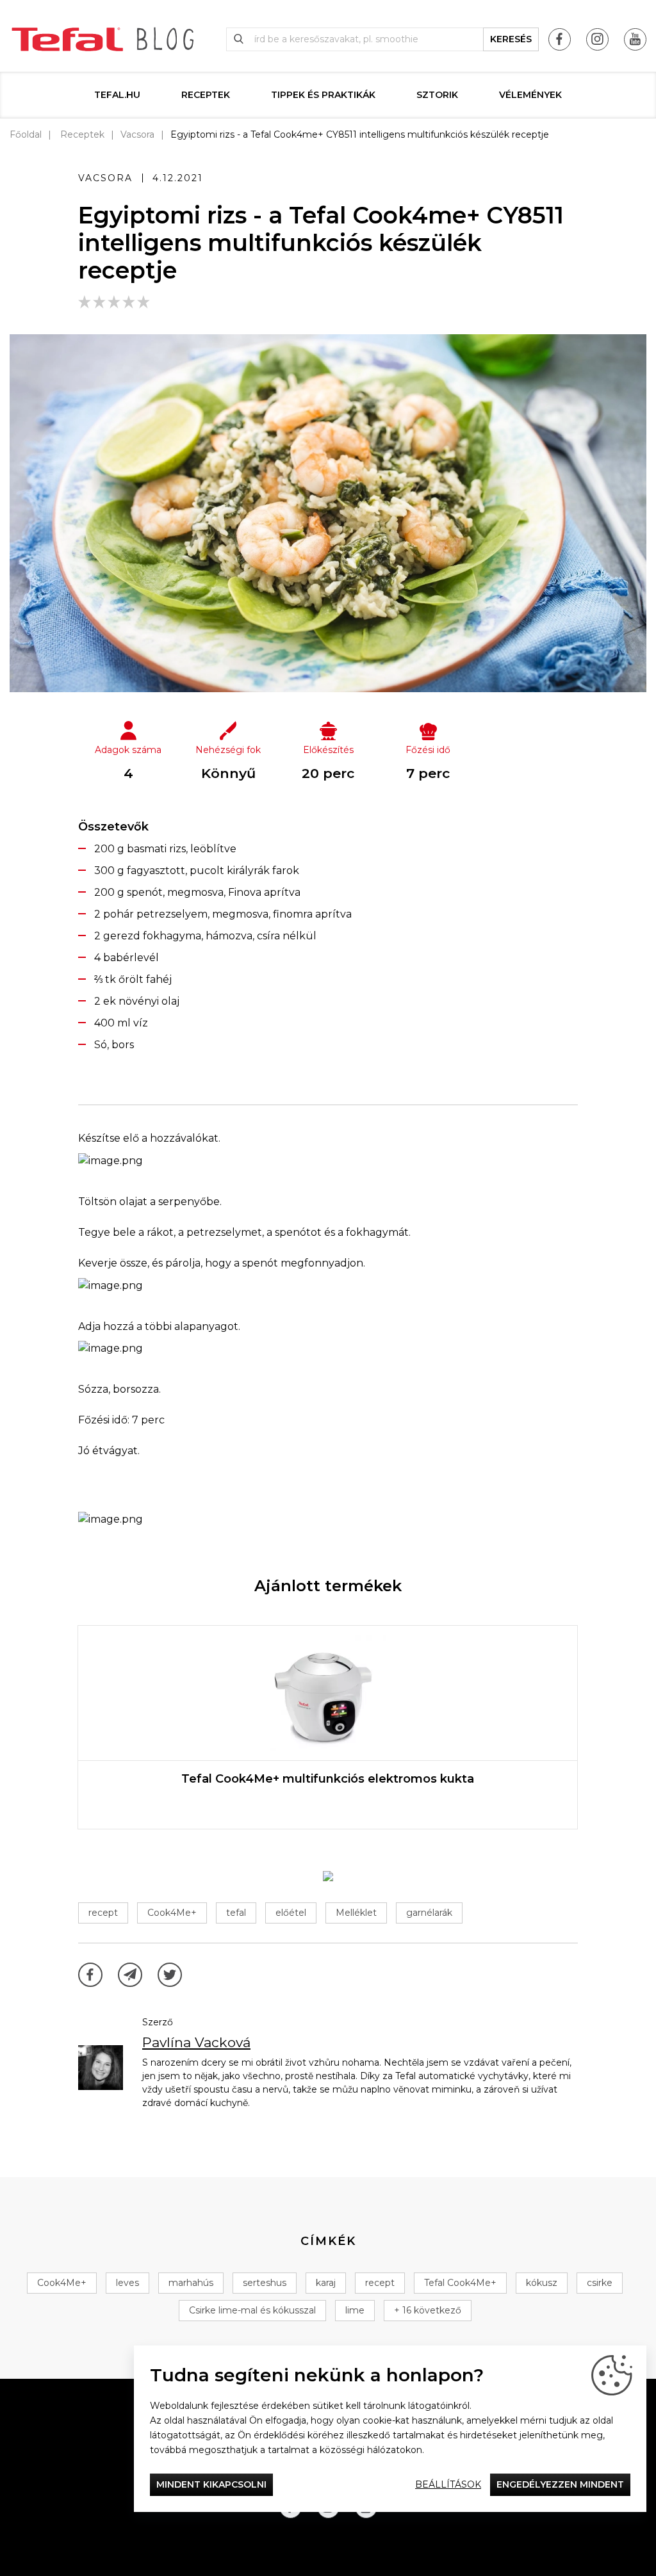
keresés (511, 39)
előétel (291, 1913)
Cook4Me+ (172, 1913)
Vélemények (530, 95)
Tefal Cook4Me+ (460, 2283)
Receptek (206, 95)
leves (127, 2283)
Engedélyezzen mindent (560, 2484)
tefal (236, 1913)
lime (355, 2310)
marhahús (191, 2283)
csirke (600, 2283)
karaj (326, 2283)
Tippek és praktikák (323, 95)
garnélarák (429, 1913)
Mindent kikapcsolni (211, 2484)
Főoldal (26, 134)
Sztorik (437, 95)
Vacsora (137, 134)
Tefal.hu (117, 95)
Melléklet (356, 1913)
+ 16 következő (428, 2310)
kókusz (542, 2283)
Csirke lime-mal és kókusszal (252, 2310)
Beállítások (448, 2484)
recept (103, 1913)
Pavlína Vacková (196, 2042)
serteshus (265, 2283)
